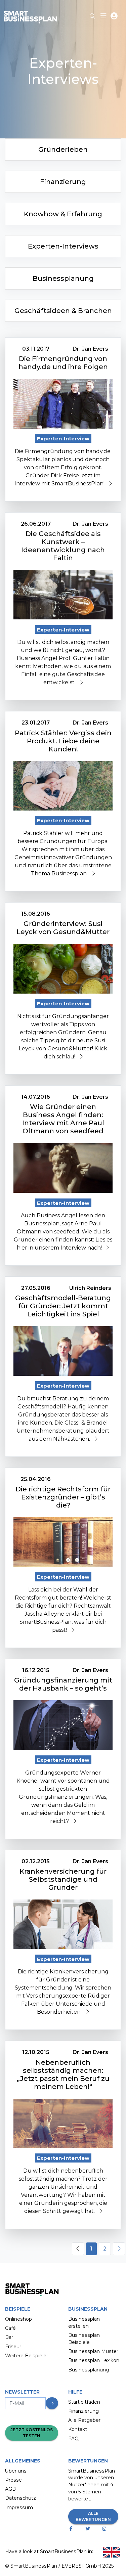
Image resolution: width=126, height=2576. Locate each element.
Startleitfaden (84, 2402)
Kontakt (78, 2429)
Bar (9, 2337)
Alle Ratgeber (84, 2420)
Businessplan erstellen (84, 2323)
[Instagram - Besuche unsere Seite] (105, 2529)
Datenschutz (20, 2498)
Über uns (16, 2471)
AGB (10, 2489)
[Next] (119, 2249)
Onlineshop (18, 2319)
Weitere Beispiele (26, 2356)
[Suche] (92, 14)
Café (10, 2328)
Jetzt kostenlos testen (32, 2433)
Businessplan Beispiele (84, 2339)
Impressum (19, 2507)
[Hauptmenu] (105, 17)
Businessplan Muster (93, 2351)
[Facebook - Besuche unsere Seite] (72, 2529)
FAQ (73, 2439)
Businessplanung (89, 2370)
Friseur (13, 2347)
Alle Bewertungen (93, 2516)
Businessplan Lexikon (94, 2360)
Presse (13, 2480)
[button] (114, 17)
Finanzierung (83, 2411)
